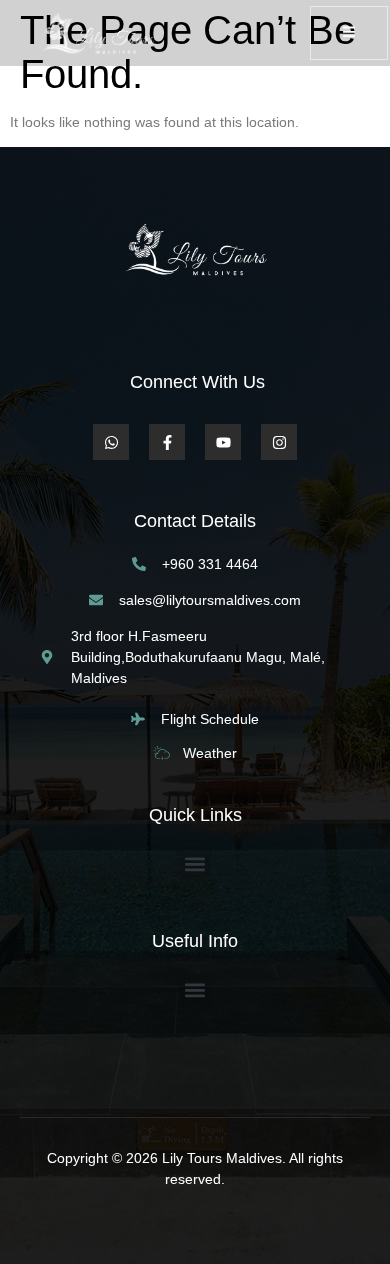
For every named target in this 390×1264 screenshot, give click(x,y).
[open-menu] (349, 33)
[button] (195, 863)
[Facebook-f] (167, 442)
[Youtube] (223, 442)
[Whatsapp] (111, 442)
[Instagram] (279, 442)
